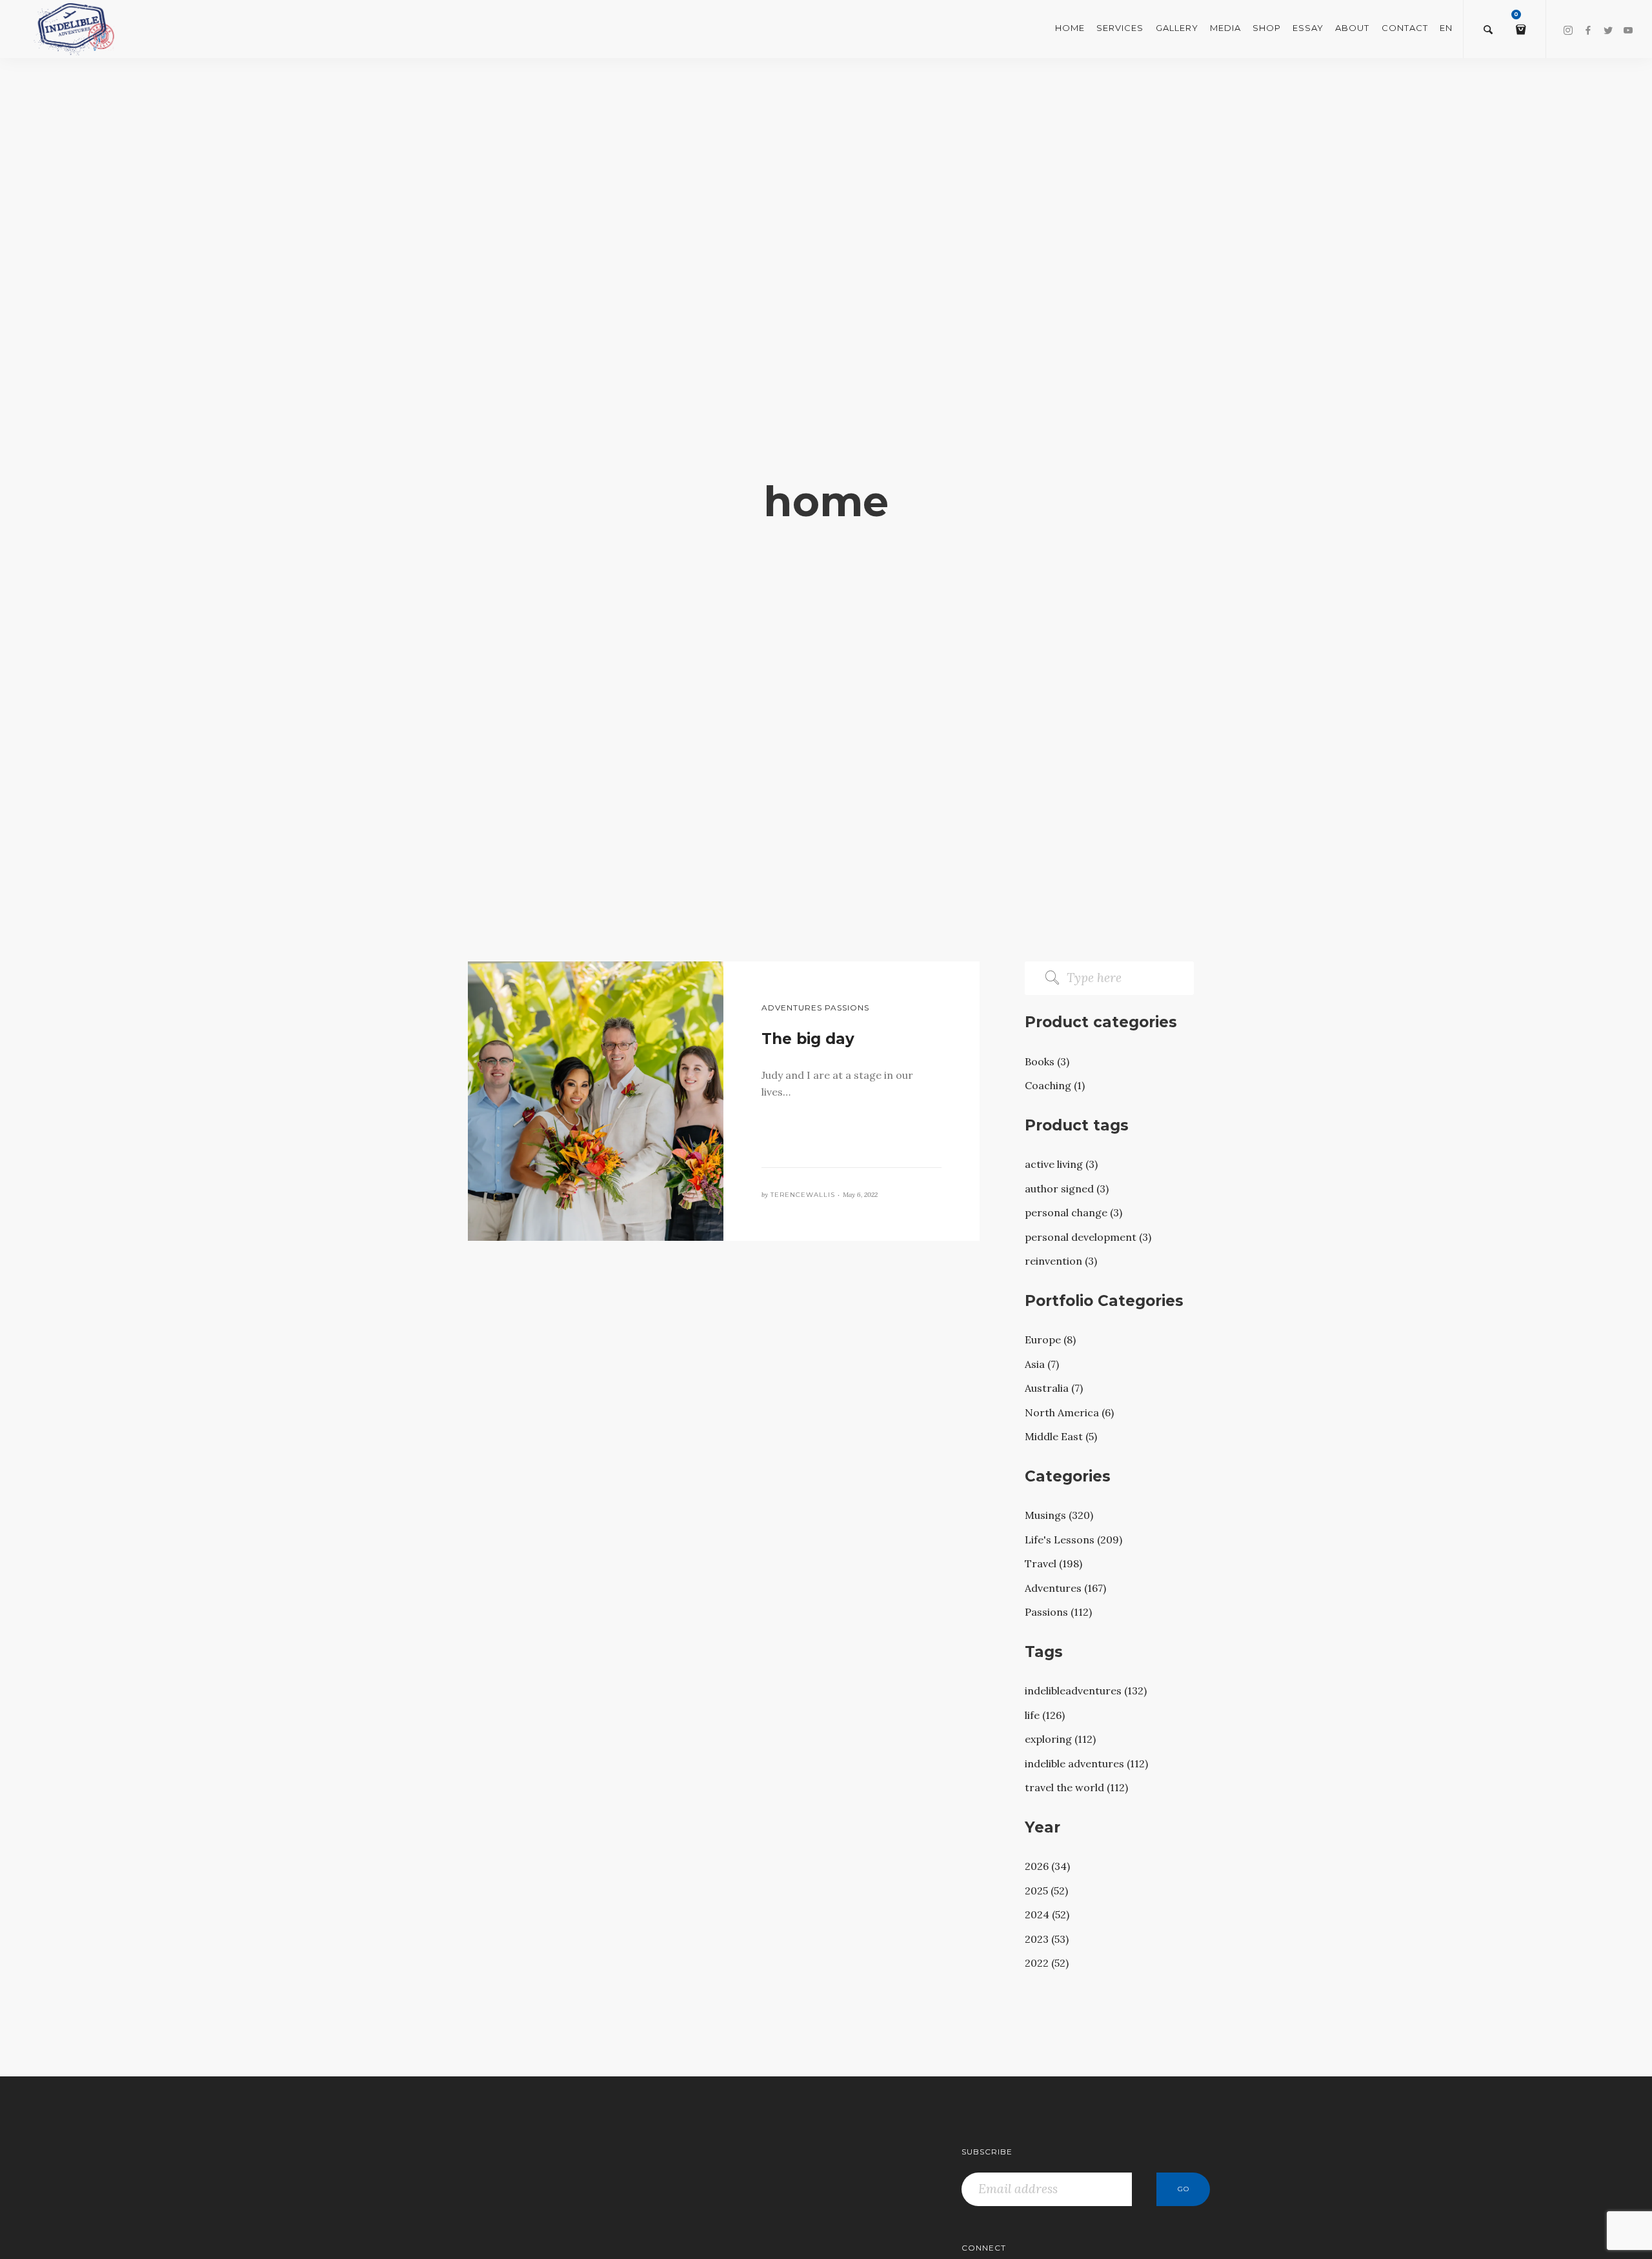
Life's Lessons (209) (1073, 1540)
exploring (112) (1060, 1739)
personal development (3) (1088, 1237)
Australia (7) (1054, 1388)
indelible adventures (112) (1086, 1763)
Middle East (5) (1061, 1436)
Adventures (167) (1065, 1588)
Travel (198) (1053, 1563)
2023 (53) (1047, 1939)
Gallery (1177, 28)
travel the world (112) (1076, 1787)
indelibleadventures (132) (1086, 1691)
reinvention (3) (1061, 1261)
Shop (1267, 28)
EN (1446, 28)
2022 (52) (1047, 1963)
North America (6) (1069, 1412)
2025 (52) (1046, 1891)
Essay (1308, 28)
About (1352, 28)
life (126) (1045, 1715)
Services (1120, 28)
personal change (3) (1073, 1212)
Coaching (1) (1055, 1085)
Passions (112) (1058, 1612)
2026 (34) (1047, 1866)
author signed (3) (1067, 1189)
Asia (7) (1042, 1364)
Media (1225, 28)
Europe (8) (1050, 1340)
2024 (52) (1047, 1914)
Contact (1405, 28)
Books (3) (1047, 1061)
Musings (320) (1059, 1515)
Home (1070, 28)
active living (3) (1061, 1164)
